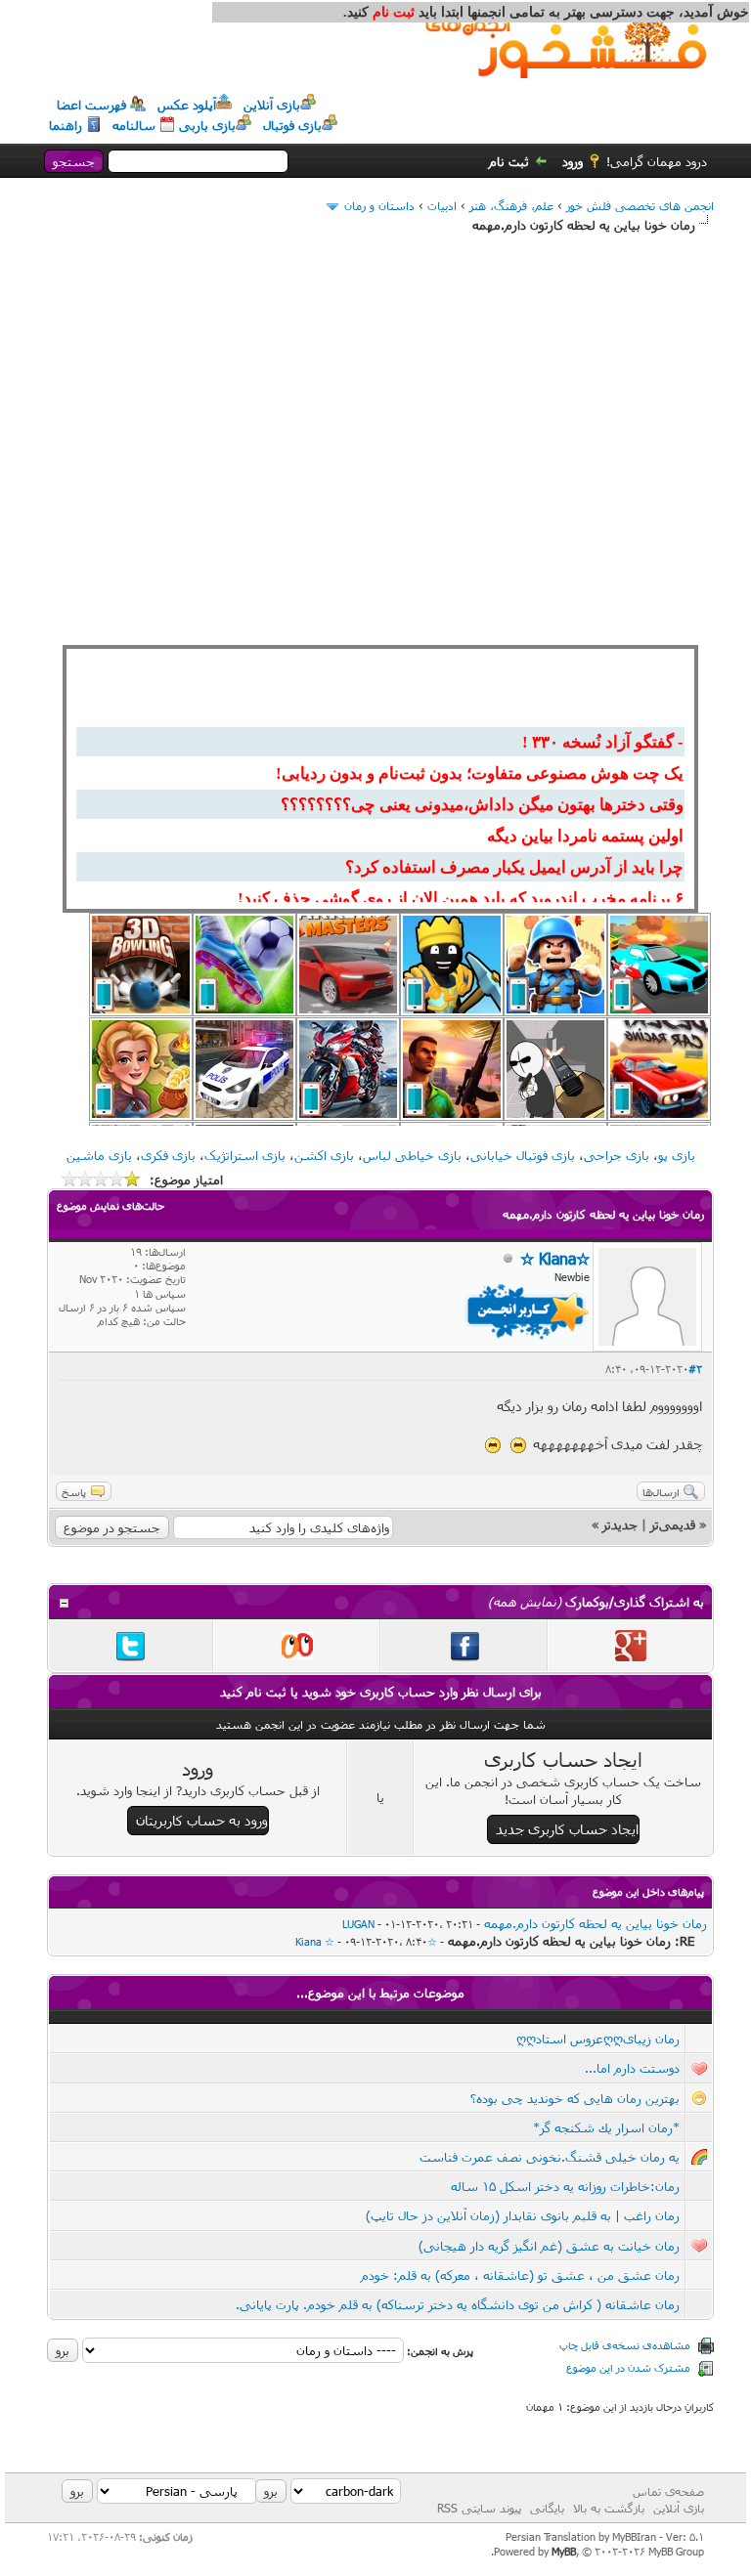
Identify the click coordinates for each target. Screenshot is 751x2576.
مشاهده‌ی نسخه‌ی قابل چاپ (625, 2345)
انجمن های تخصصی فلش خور (640, 205)
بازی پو (677, 1155)
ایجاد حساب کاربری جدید (567, 1829)
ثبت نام (509, 161)
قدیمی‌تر (673, 1524)
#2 (695, 1369)
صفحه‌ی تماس (668, 2491)
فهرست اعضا (91, 105)
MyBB (564, 2551)
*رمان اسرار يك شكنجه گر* (606, 2127)
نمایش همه (525, 1602)
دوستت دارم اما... (632, 2068)
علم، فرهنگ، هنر (511, 205)
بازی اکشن (324, 1155)
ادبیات (442, 205)
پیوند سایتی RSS (479, 2508)
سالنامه (134, 125)
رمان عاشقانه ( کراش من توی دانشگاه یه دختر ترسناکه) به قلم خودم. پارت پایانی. (458, 2304)
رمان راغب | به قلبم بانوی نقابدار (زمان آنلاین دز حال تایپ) (523, 2215)
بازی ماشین (99, 1155)
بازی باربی (207, 125)
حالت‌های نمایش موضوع (110, 1205)
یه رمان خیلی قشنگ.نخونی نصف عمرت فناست (550, 2157)
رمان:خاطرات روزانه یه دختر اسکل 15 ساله (565, 2186)
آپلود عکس (187, 105)
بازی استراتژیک (245, 1155)
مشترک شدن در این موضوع (628, 2367)
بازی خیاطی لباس (412, 1155)
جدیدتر (620, 1524)
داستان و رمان (379, 205)
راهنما (66, 125)
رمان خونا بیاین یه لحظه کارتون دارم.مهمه (596, 1923)
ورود (573, 161)
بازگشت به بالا (609, 2508)
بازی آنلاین (272, 105)
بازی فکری (168, 1155)
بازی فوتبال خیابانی (523, 1155)
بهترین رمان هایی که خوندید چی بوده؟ (575, 2098)
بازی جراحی (617, 1155)
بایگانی (547, 2508)
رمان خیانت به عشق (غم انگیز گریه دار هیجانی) (549, 2246)
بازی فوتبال (292, 125)
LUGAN (358, 1924)
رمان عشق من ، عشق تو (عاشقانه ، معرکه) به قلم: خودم (520, 2275)
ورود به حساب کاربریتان (202, 1820)
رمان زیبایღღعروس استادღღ (598, 2039)
